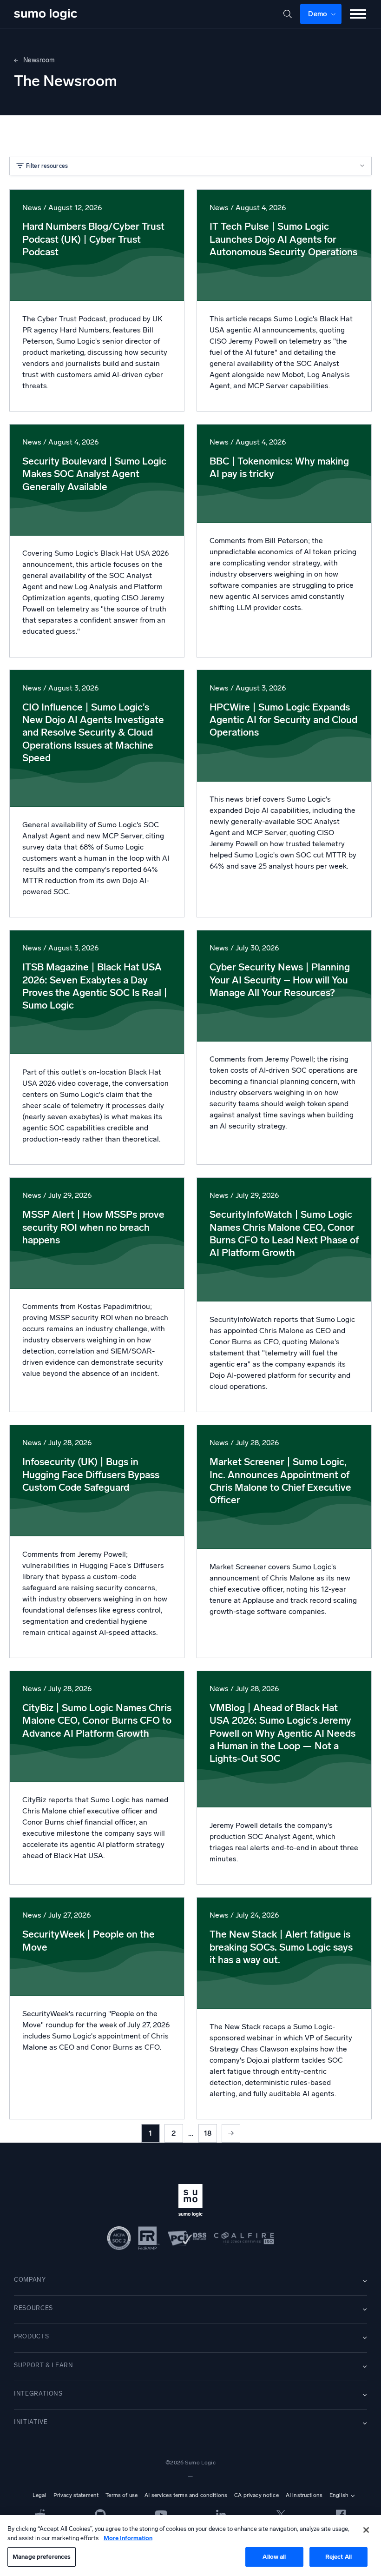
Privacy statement (76, 2495)
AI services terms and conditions (186, 2495)
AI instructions (304, 2495)
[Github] (40, 2514)
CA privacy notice (256, 2495)
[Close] (366, 2530)
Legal (39, 2495)
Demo (318, 14)
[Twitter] (281, 2514)
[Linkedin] (221, 2514)
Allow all (274, 2557)
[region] (190, 2546)
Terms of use (122, 2495)
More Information (128, 2538)
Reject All (338, 2557)
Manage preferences (42, 2557)
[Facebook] (341, 2514)
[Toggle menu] (358, 14)
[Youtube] (161, 2514)
